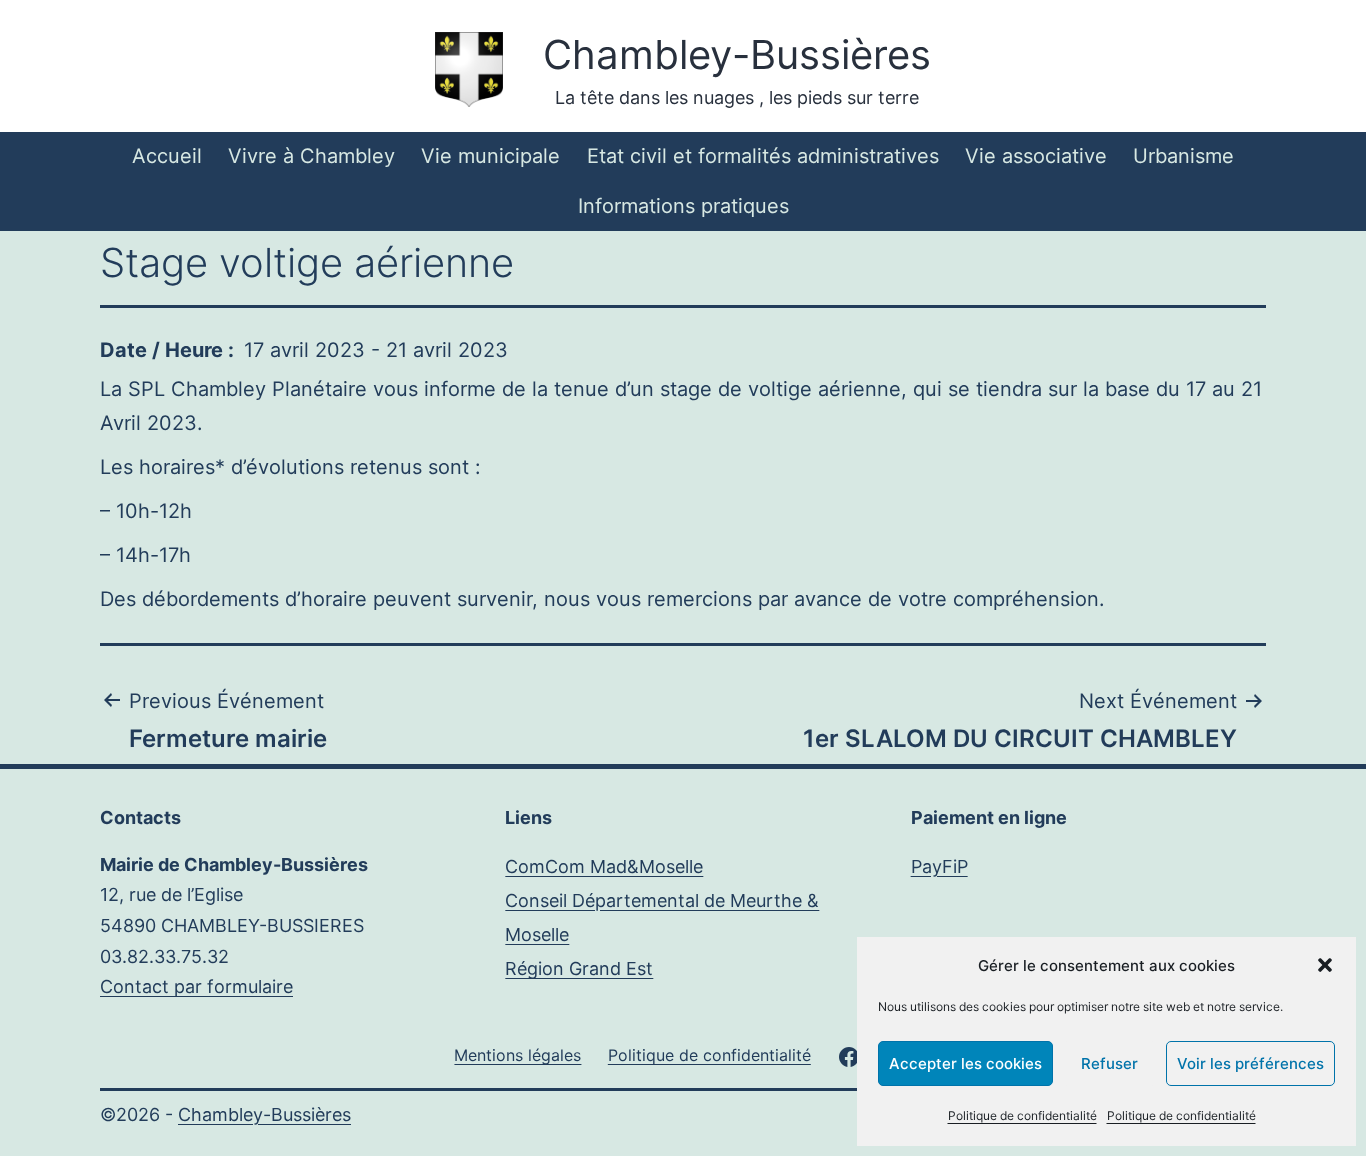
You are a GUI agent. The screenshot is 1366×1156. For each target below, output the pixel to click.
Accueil (167, 156)
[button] (1325, 965)
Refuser (1109, 1063)
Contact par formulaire (196, 986)
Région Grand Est (579, 968)
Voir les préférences (1250, 1063)
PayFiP (939, 866)
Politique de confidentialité (1022, 1115)
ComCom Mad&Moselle (604, 866)
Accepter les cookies (965, 1063)
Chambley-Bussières (737, 54)
